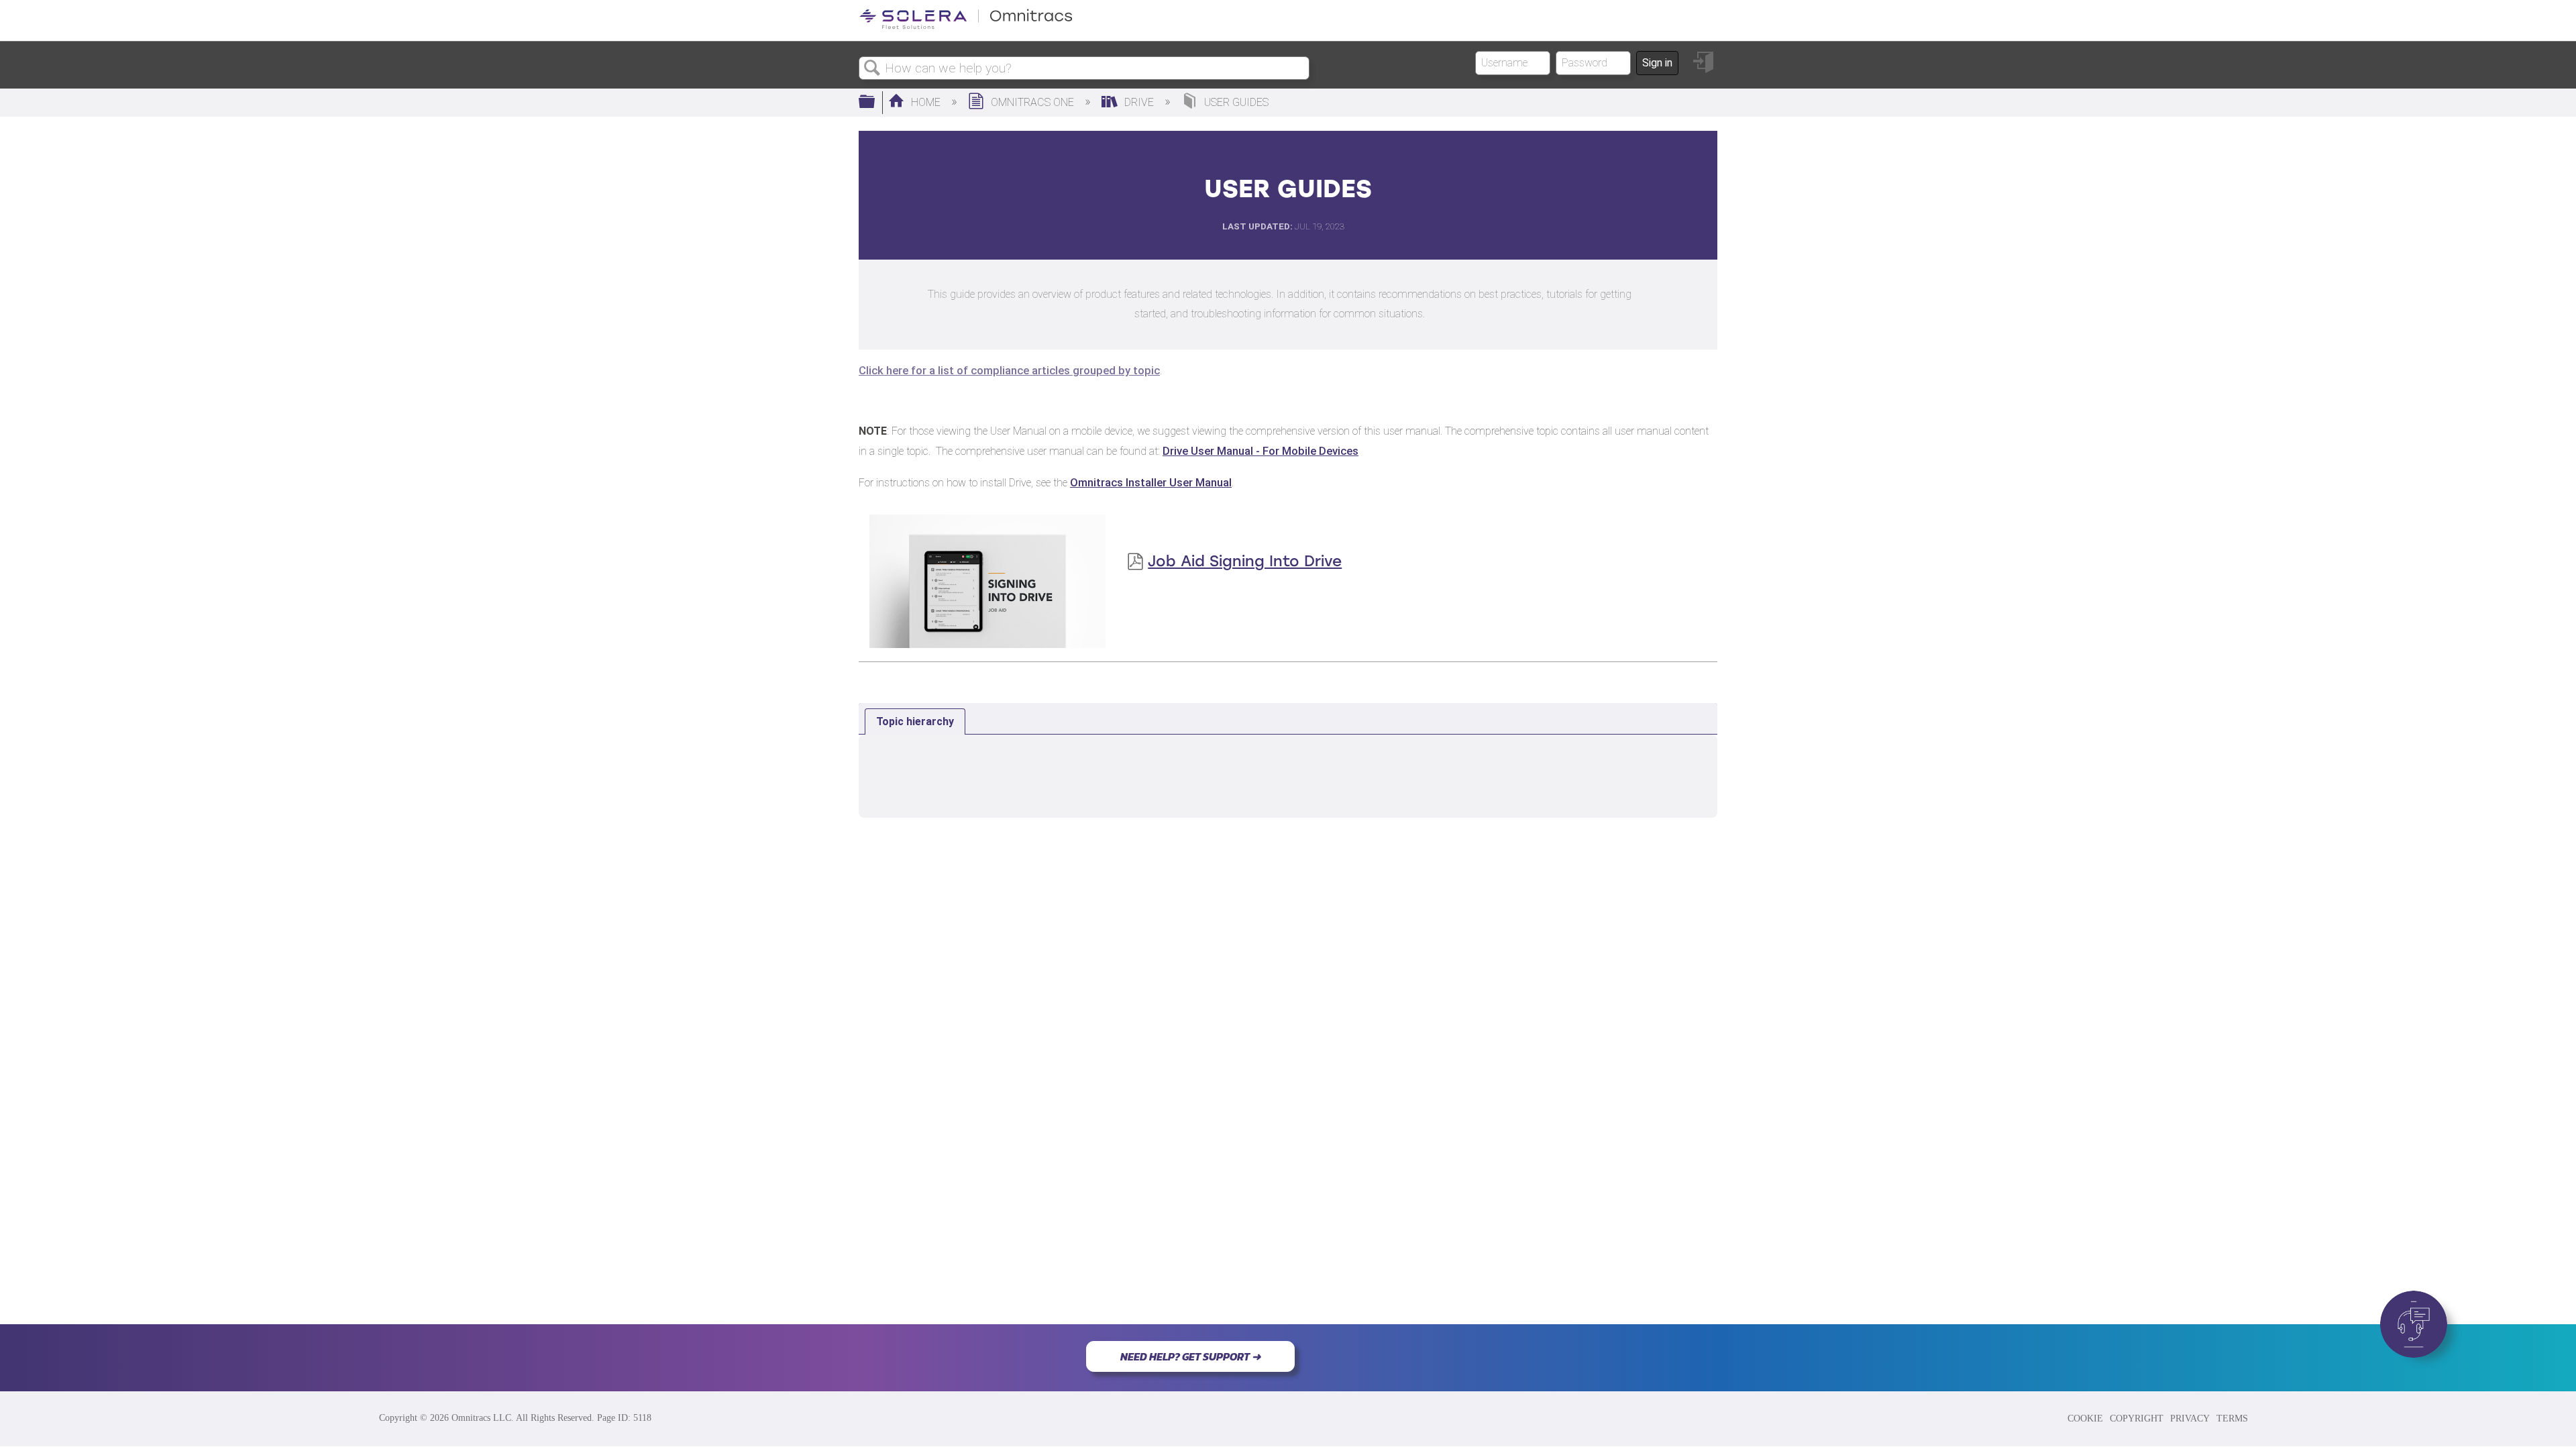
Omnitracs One (1032, 102)
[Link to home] (966, 26)
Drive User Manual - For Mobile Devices (1260, 451)
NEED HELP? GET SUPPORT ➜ (1190, 1356)
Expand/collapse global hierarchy (875, 103)
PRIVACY (2190, 1418)
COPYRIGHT (2137, 1418)
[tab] (915, 722)
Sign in (1657, 63)
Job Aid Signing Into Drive (1245, 561)
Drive (1139, 102)
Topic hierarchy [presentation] (915, 721)
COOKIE (2085, 1418)
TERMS (2232, 1418)
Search (872, 68)
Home (926, 102)
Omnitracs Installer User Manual (1151, 482)
